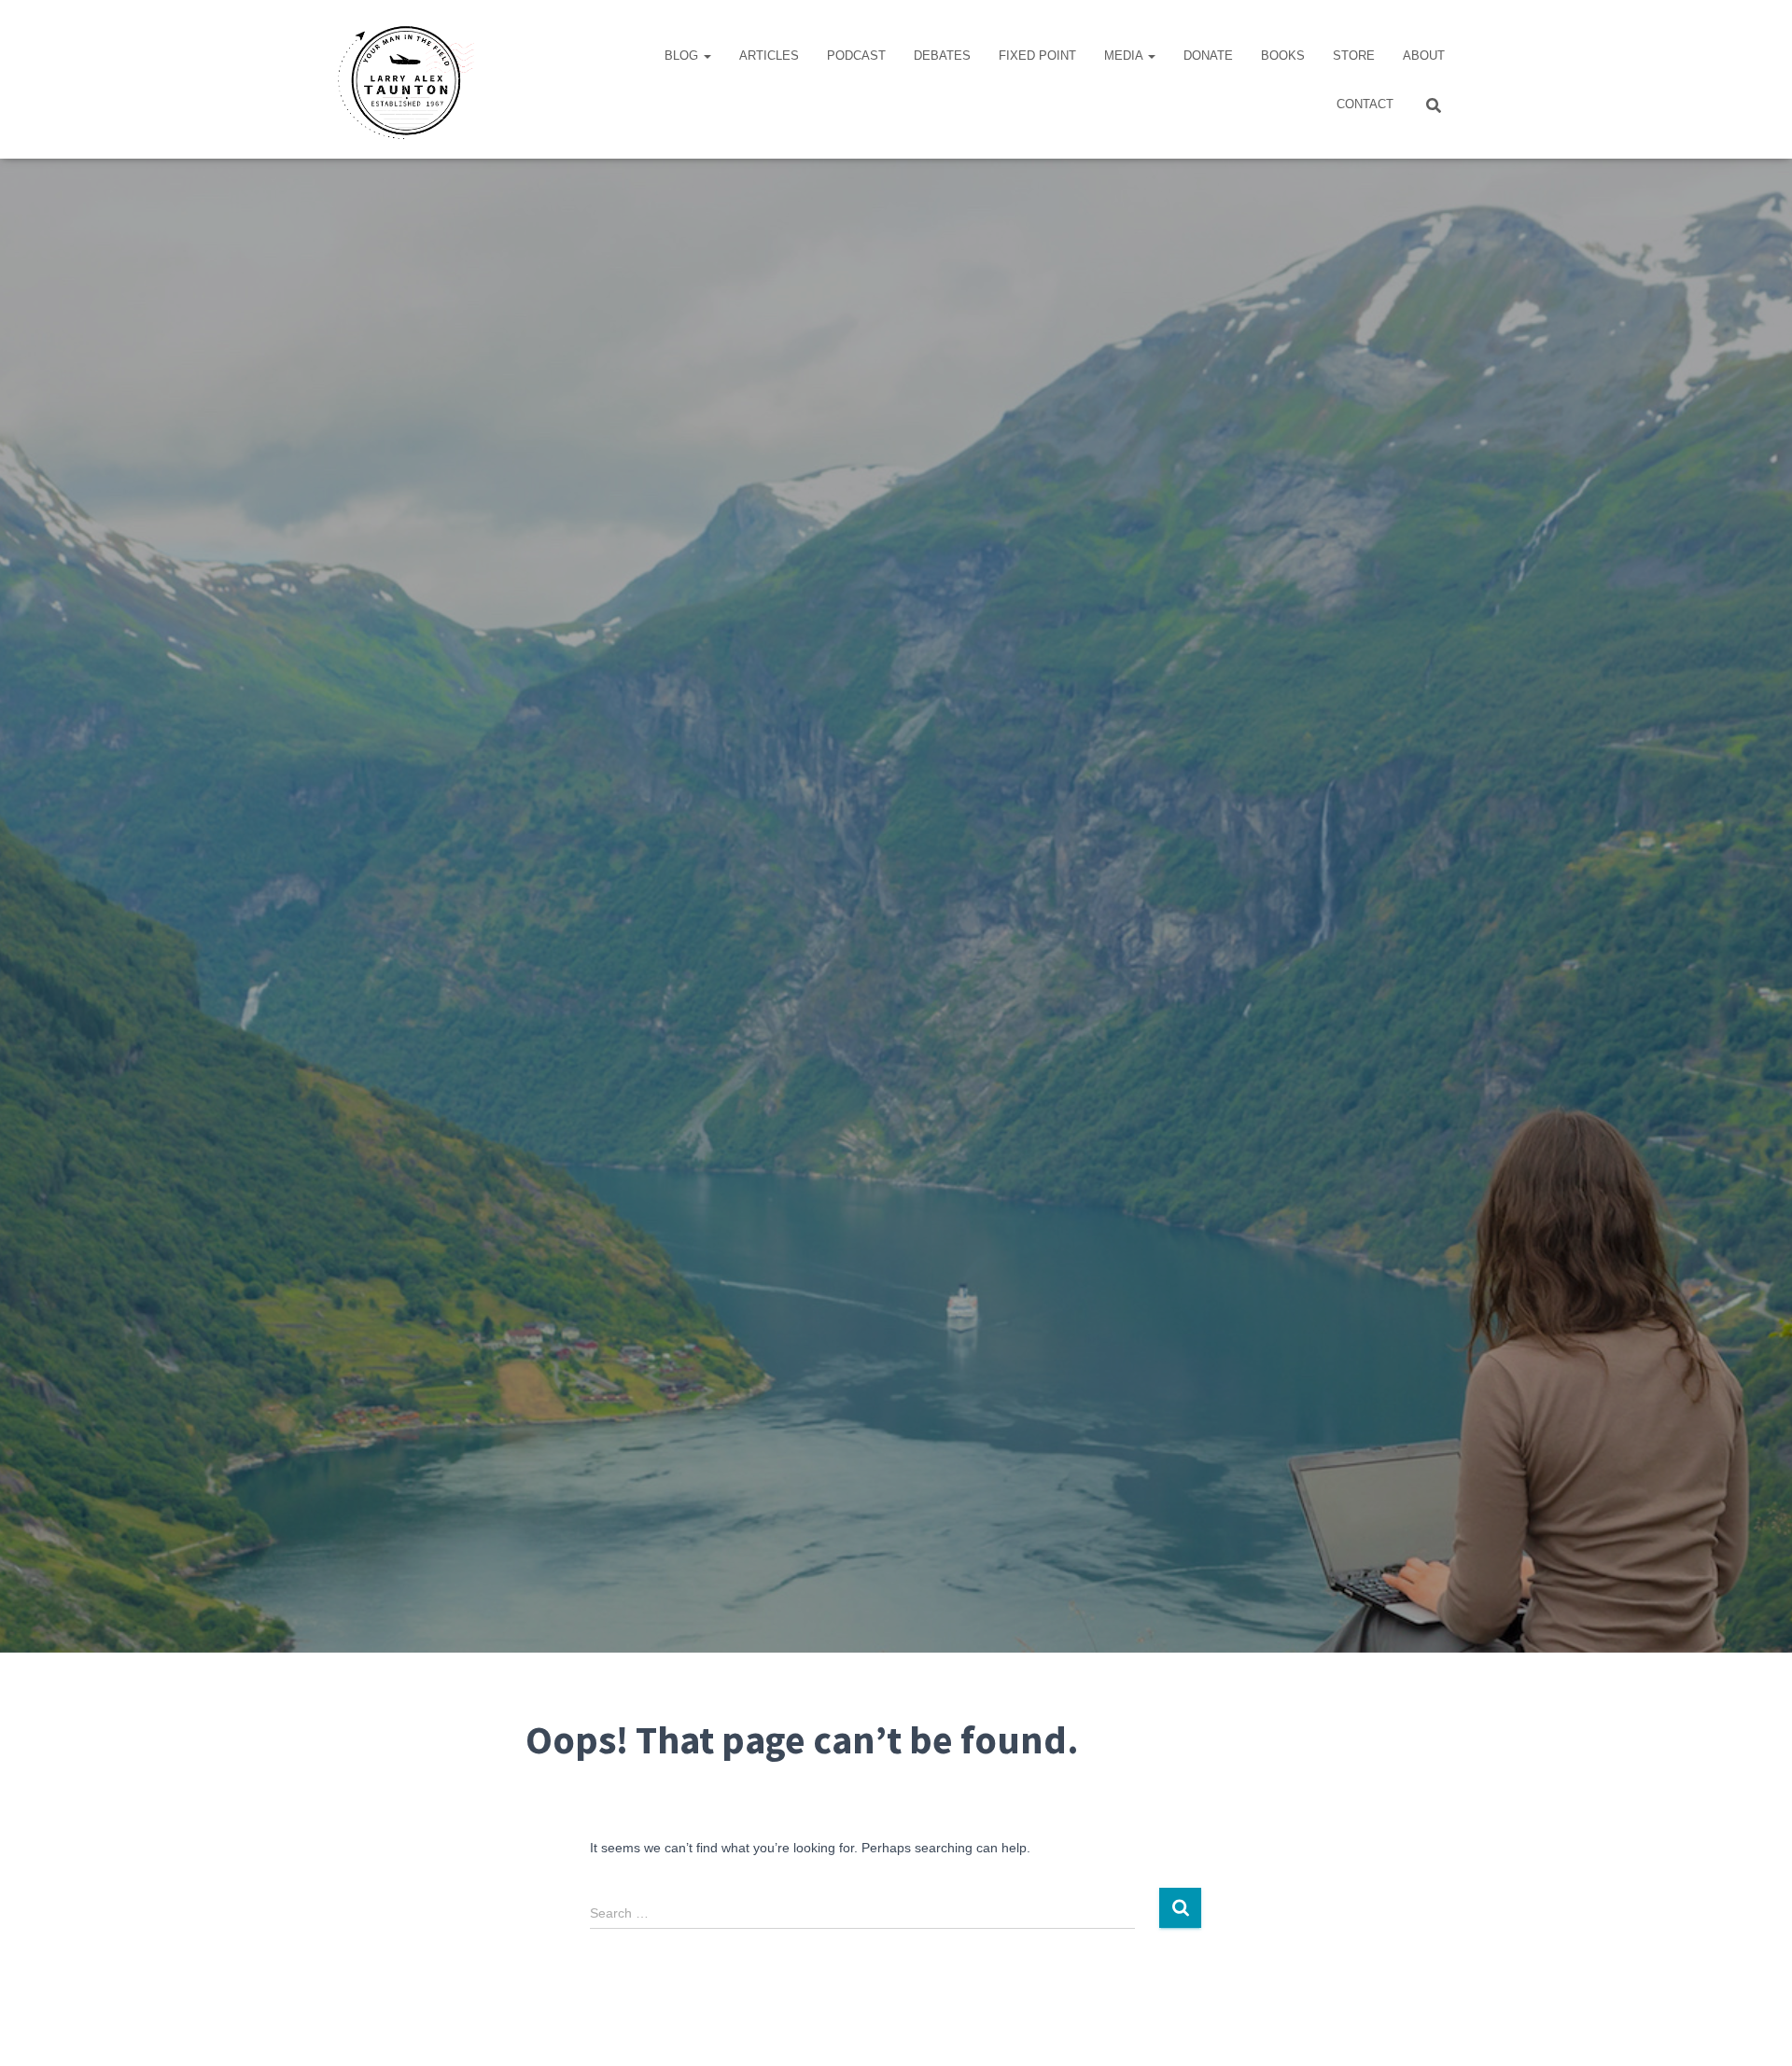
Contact (1365, 104)
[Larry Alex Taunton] (404, 79)
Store (1354, 56)
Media (1125, 56)
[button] (707, 56)
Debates (942, 56)
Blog (683, 56)
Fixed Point (1037, 56)
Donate (1208, 56)
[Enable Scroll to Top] (1755, 2029)
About (1424, 56)
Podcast (856, 56)
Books (1283, 56)
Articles (769, 56)
